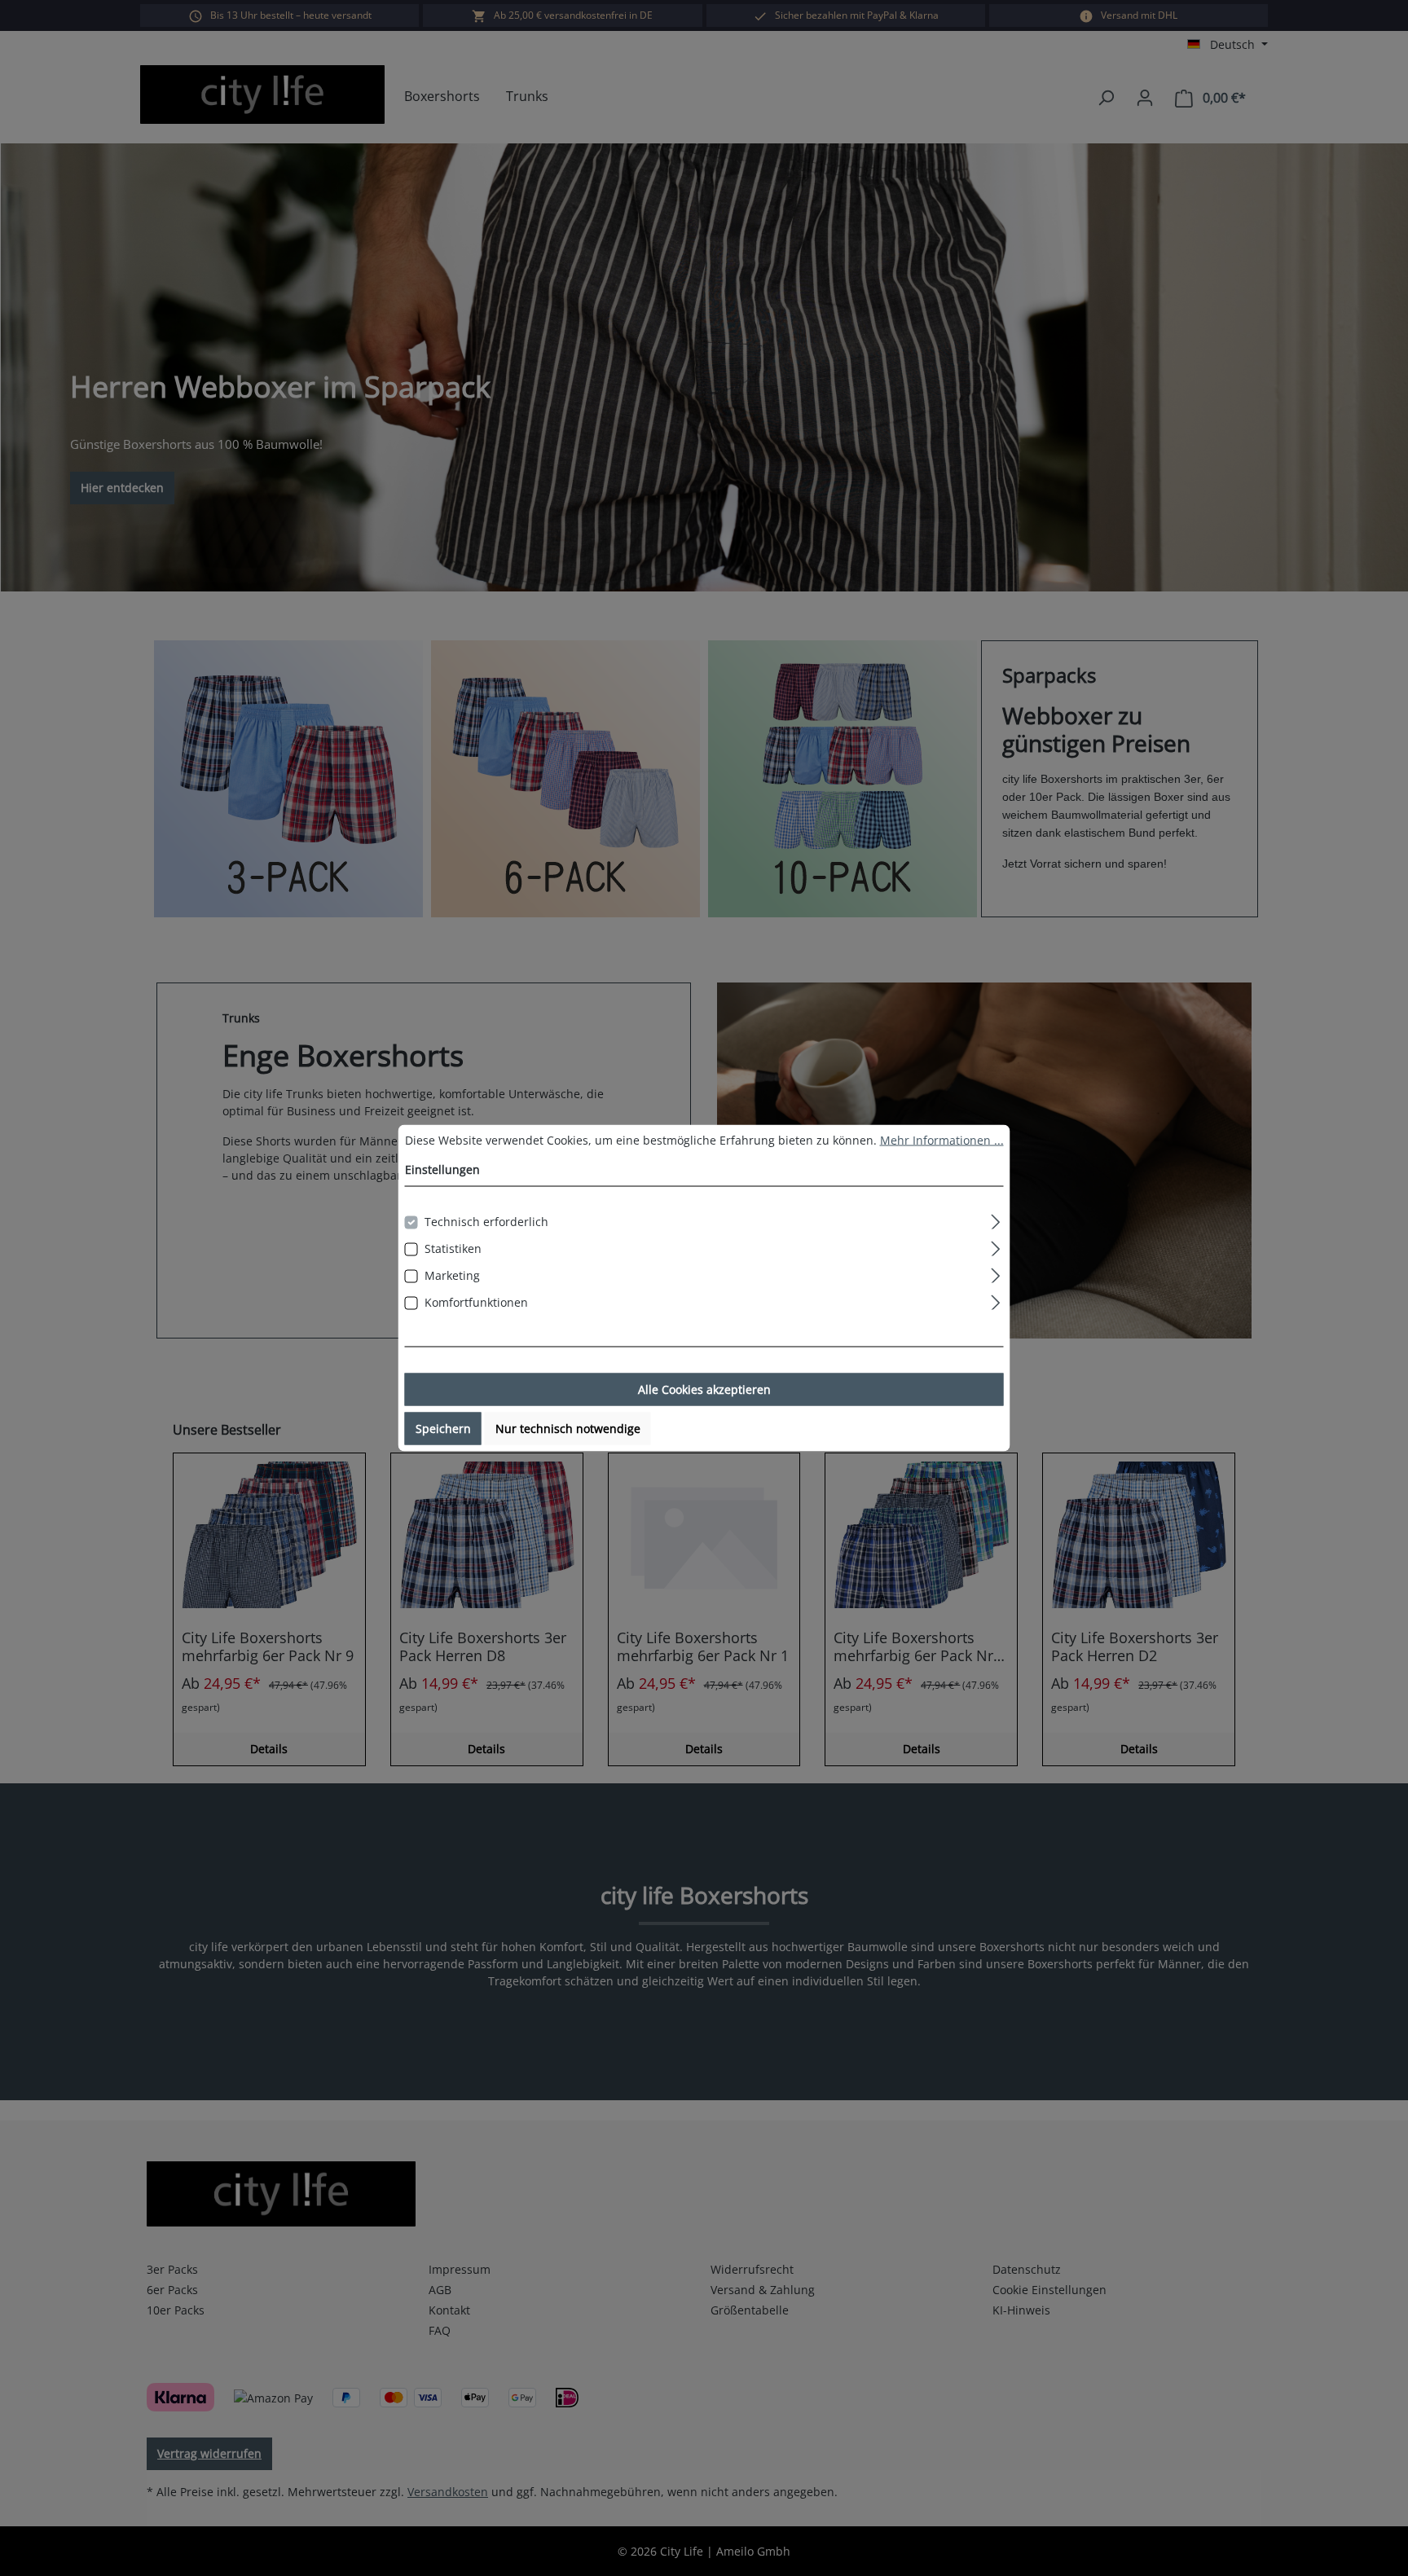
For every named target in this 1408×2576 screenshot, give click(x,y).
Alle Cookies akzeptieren (704, 1389)
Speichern (443, 1429)
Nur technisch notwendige (568, 1429)
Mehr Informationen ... (942, 1140)
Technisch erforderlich (486, 1222)
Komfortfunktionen (476, 1302)
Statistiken (453, 1248)
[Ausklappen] (995, 1220)
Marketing (452, 1275)
